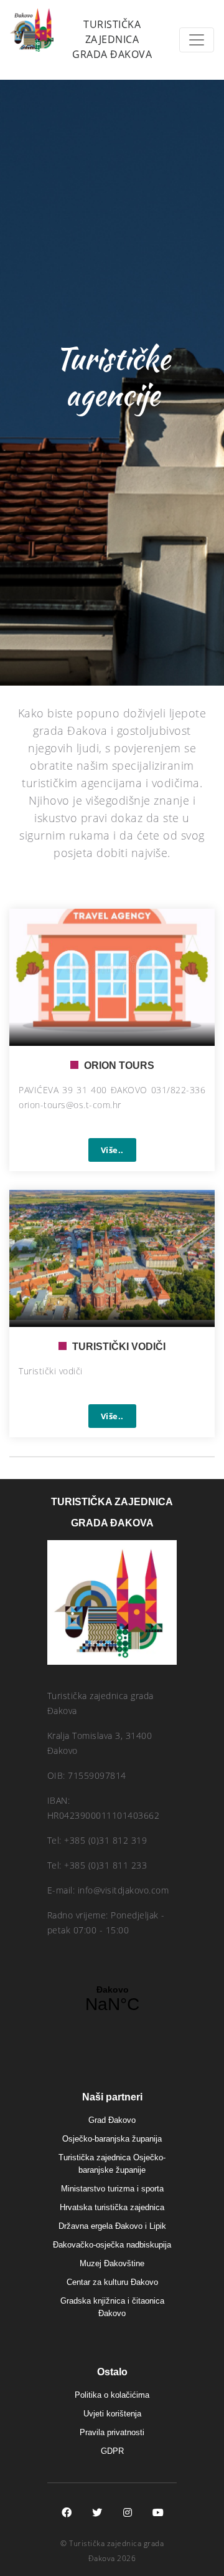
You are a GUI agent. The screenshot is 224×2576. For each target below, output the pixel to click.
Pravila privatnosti (112, 2432)
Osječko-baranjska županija (112, 2139)
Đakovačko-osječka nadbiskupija (112, 2245)
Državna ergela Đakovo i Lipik (112, 2226)
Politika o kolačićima (112, 2395)
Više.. (112, 1150)
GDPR (112, 2451)
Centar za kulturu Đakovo (112, 2282)
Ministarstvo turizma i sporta (112, 2189)
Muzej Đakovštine (112, 2263)
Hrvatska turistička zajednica (112, 2207)
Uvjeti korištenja (112, 2414)
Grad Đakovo (112, 2120)
